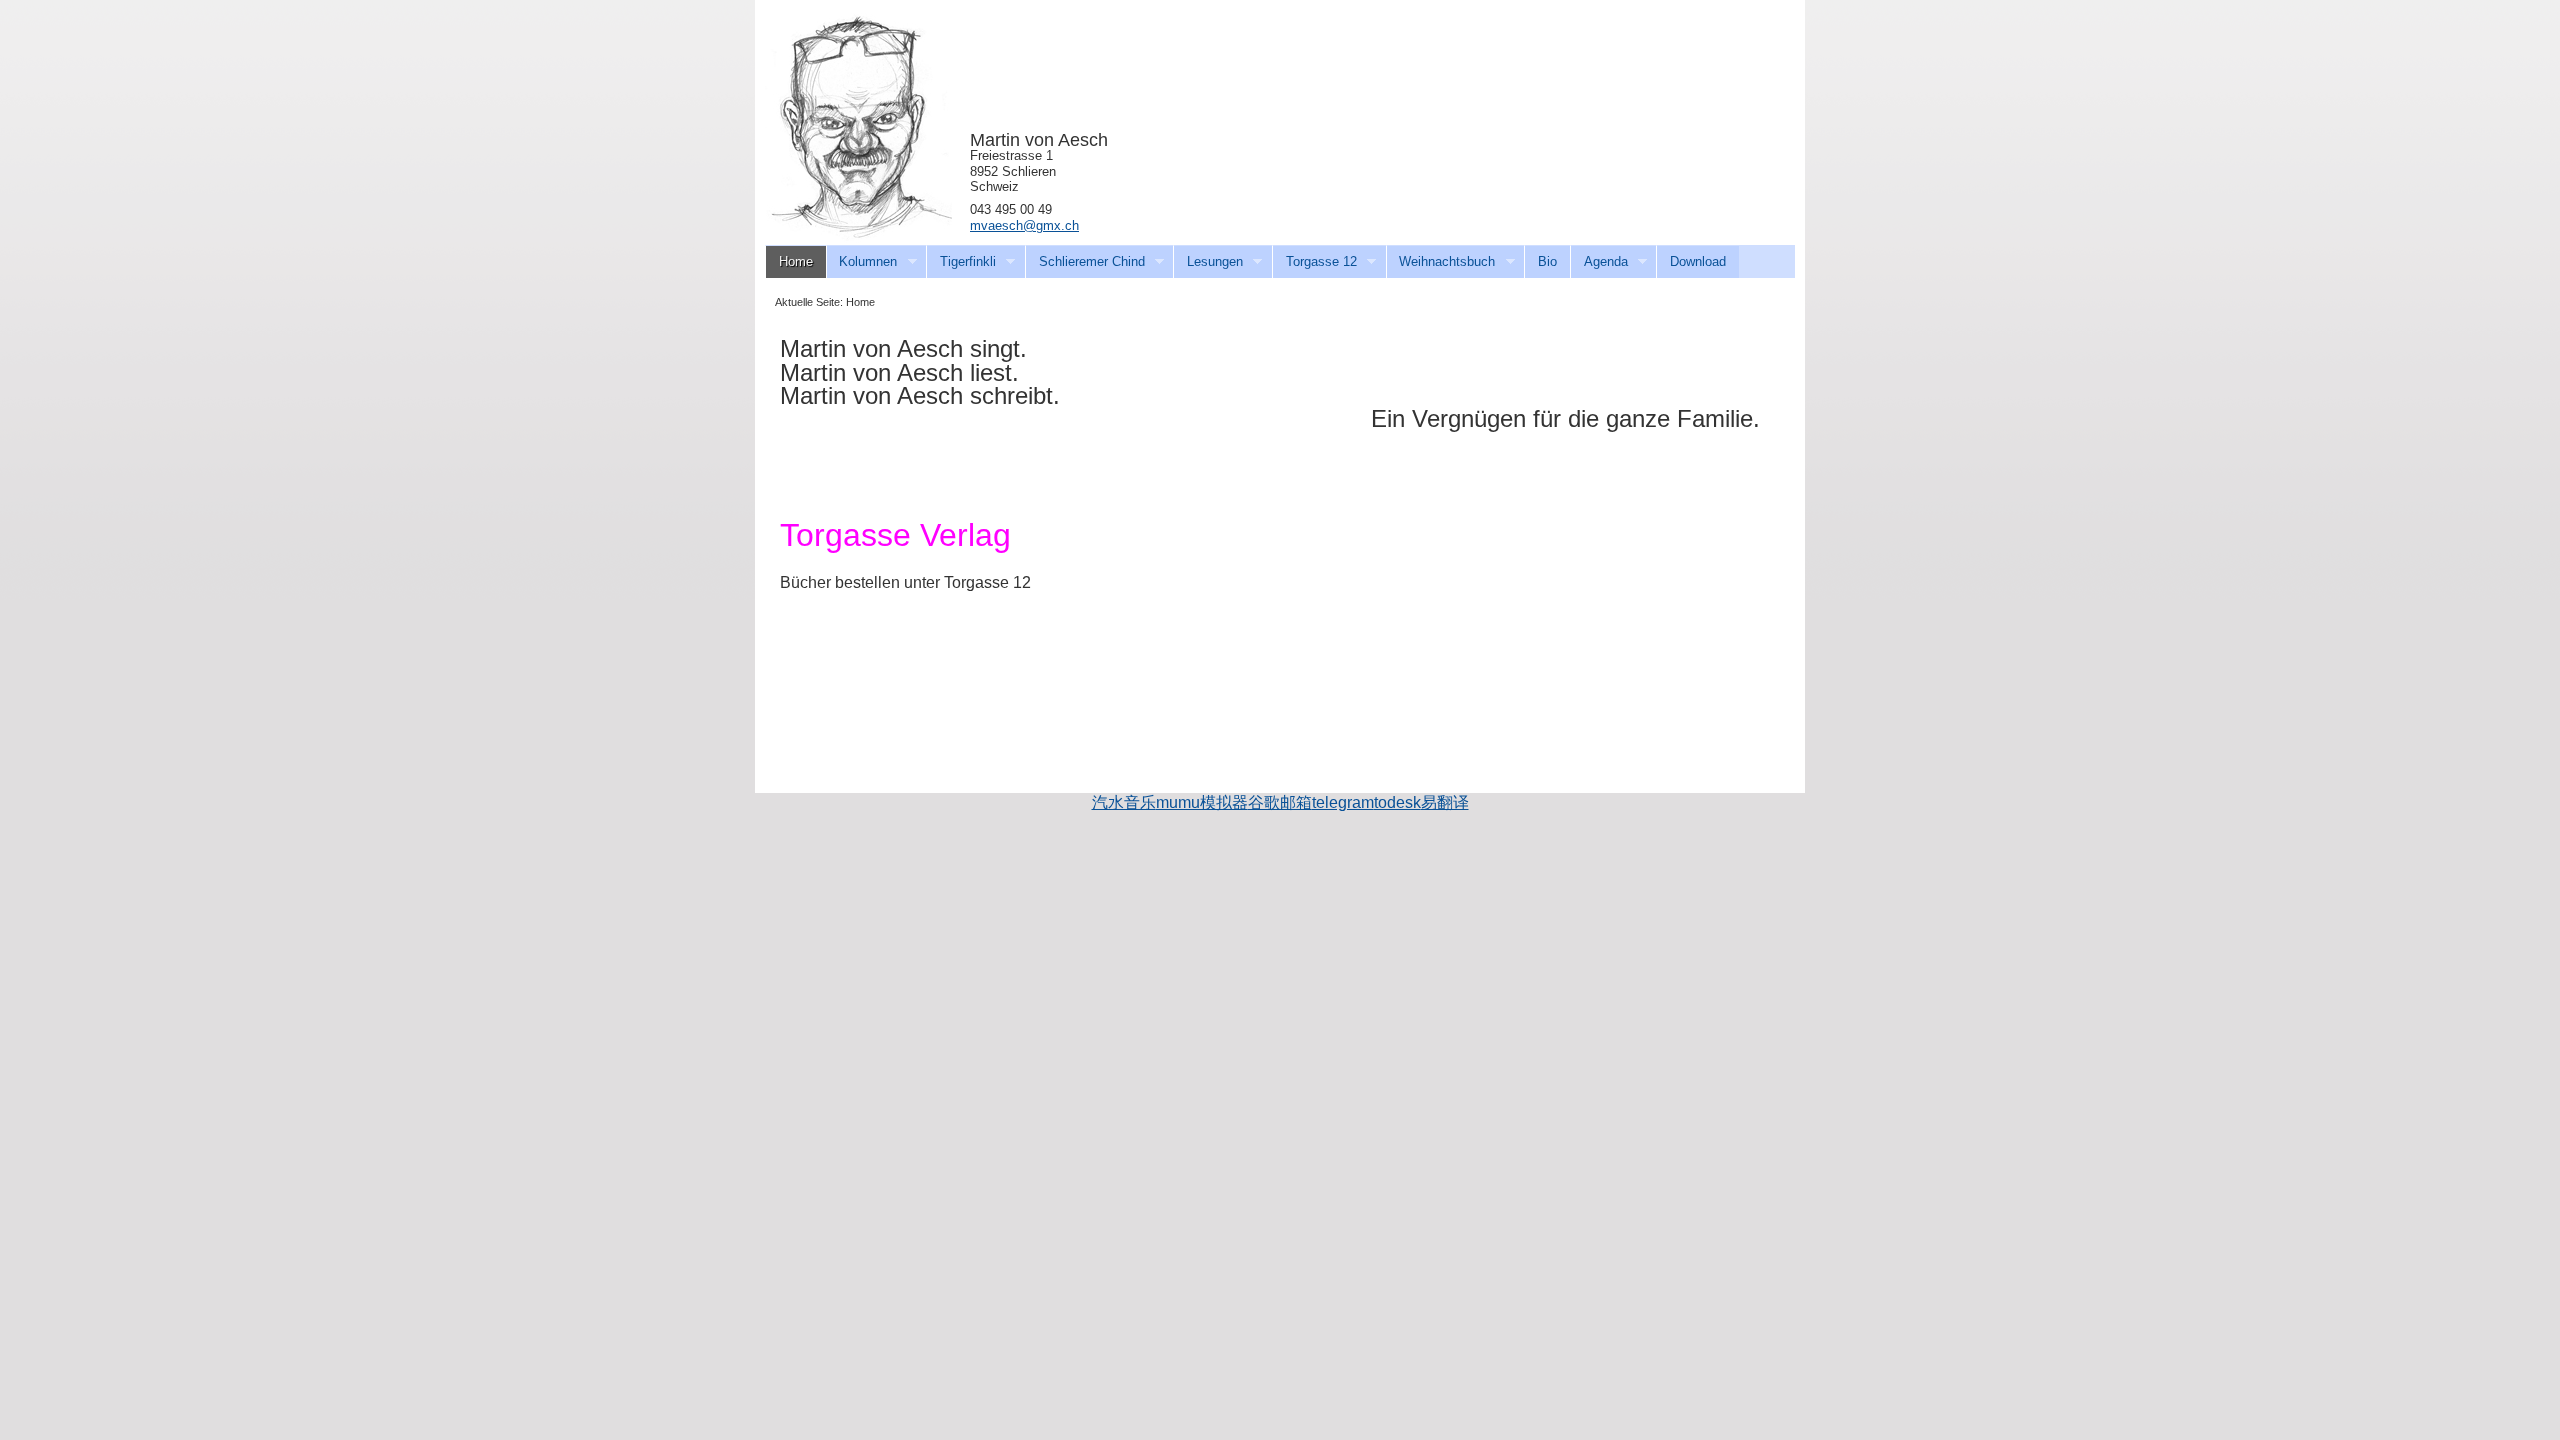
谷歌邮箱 (1280, 802)
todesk (1397, 802)
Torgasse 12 (1314, 262)
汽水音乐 (1124, 802)
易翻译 (1445, 802)
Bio (1547, 261)
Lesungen (1208, 262)
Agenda (1599, 262)
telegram (1343, 802)
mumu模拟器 (1202, 802)
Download (1698, 261)
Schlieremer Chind (1085, 262)
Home (796, 261)
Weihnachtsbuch (1441, 262)
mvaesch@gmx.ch (1024, 225)
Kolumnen (862, 262)
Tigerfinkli (961, 262)
